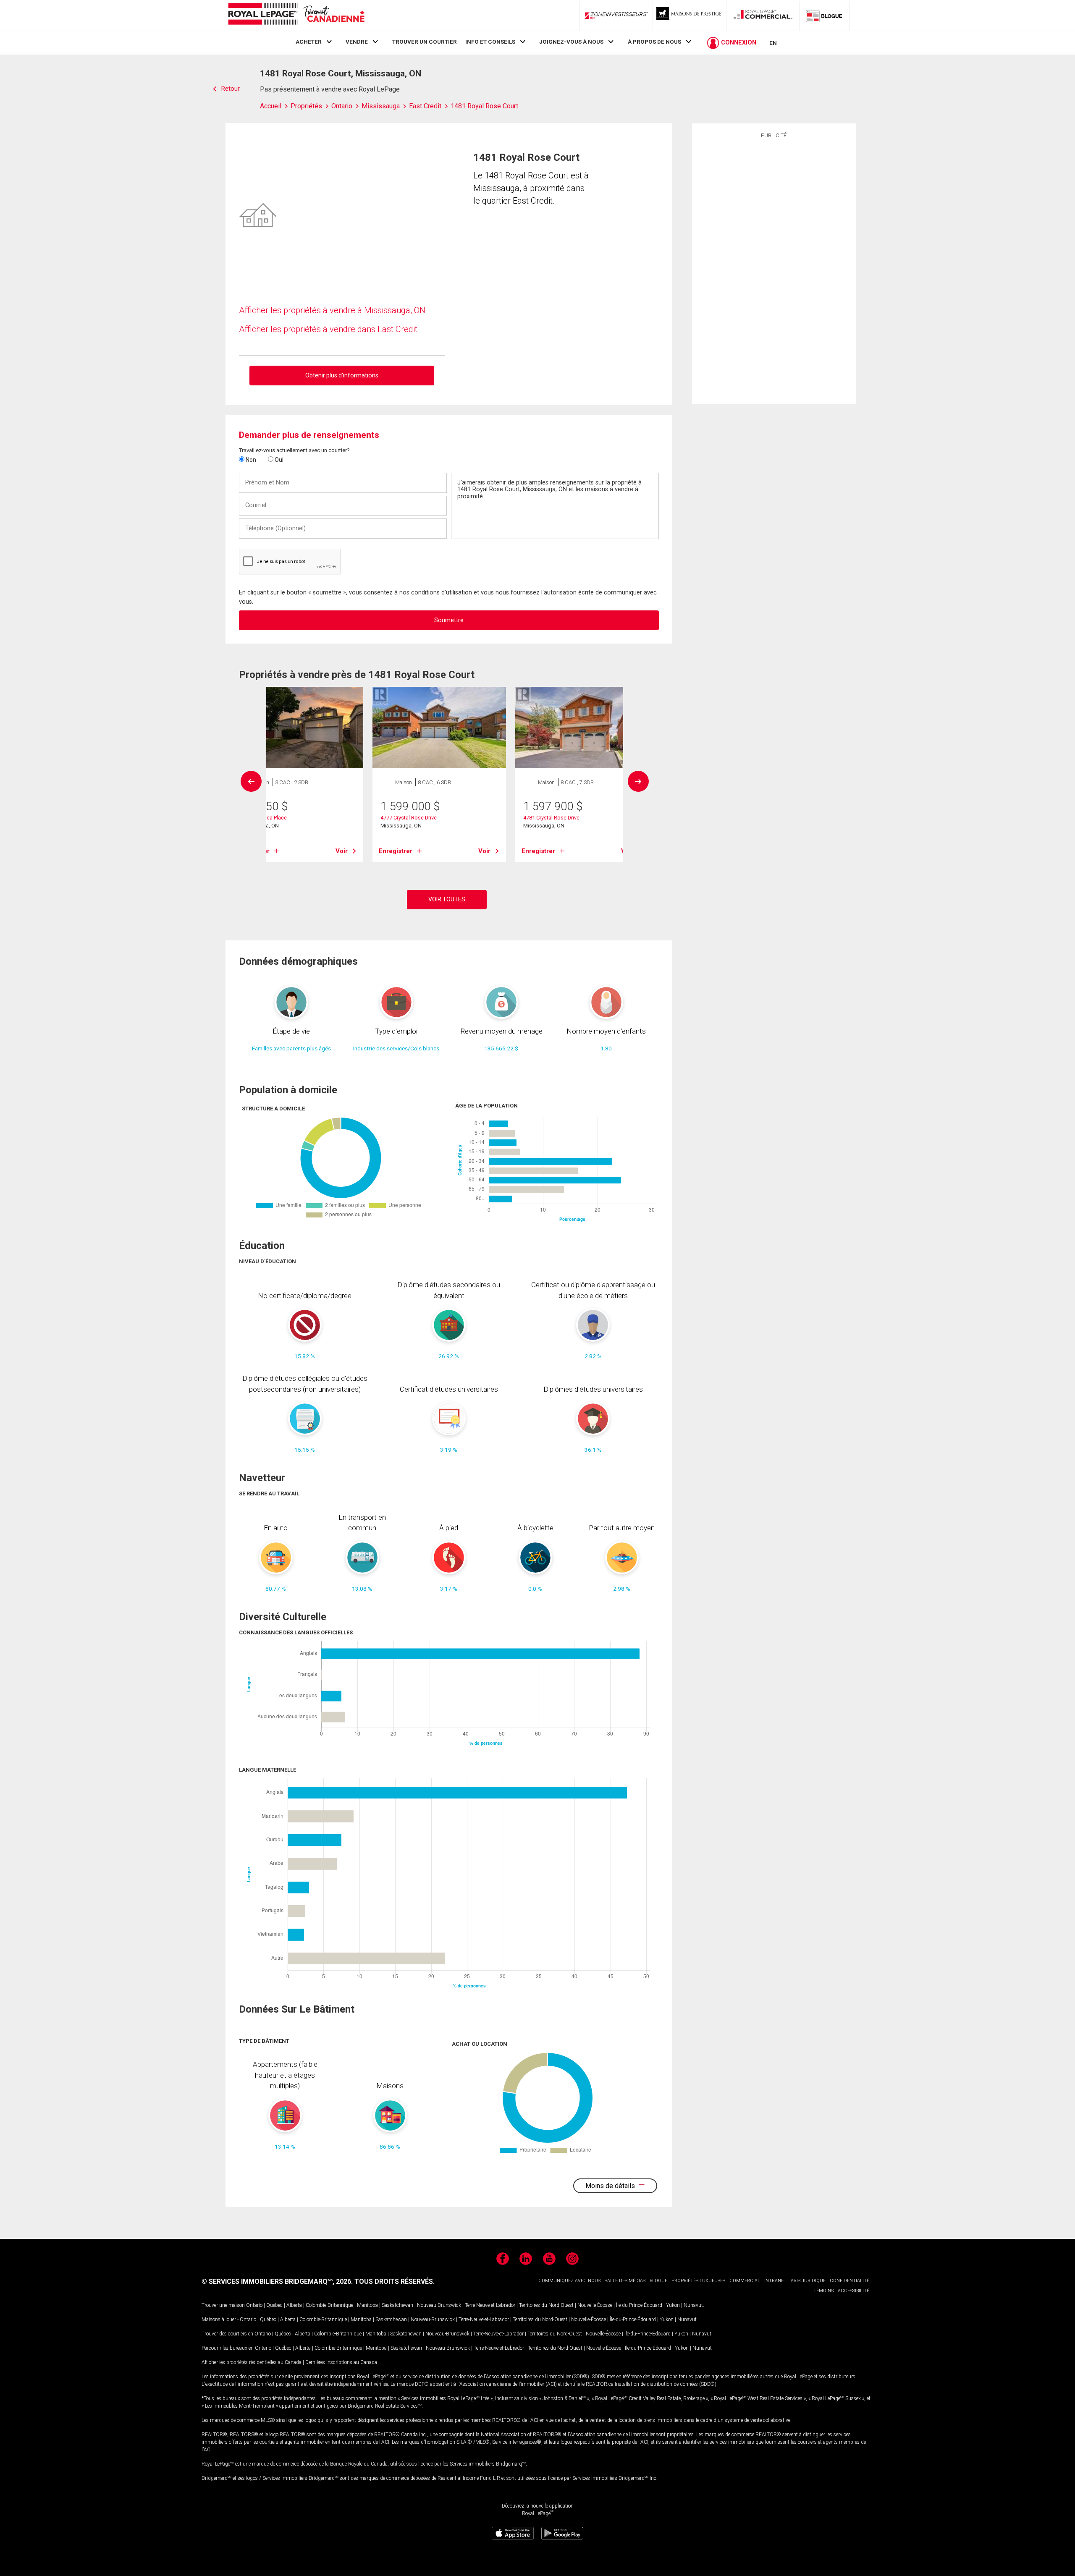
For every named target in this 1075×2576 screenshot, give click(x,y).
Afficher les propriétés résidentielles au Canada (252, 2362)
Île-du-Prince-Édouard (639, 2305)
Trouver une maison (223, 2305)
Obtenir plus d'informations (342, 375)
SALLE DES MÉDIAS (625, 2281)
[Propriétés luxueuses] (690, 16)
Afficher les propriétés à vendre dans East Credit (328, 329)
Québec (274, 2305)
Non (250, 460)
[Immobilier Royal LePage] (296, 15)
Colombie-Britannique (329, 2305)
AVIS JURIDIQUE (808, 2281)
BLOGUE (658, 2281)
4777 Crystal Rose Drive (409, 818)
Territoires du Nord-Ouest (546, 2305)
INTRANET (775, 2281)
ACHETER (309, 42)
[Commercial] (763, 16)
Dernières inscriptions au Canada (341, 2362)
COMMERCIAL (745, 2281)
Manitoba (367, 2305)
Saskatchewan (397, 2305)
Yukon (673, 2305)
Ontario (254, 2305)
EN (773, 43)
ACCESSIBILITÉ (853, 2291)
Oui (278, 460)
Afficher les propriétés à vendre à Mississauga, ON (332, 310)
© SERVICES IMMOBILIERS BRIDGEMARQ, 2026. (277, 2281)
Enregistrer (396, 851)
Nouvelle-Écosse (595, 2305)
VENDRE (357, 42)
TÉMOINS (823, 2291)
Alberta (294, 2305)
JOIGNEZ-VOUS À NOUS (571, 42)
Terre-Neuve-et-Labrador (490, 2305)
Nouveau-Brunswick (439, 2305)
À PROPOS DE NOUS (654, 42)
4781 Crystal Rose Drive (551, 818)
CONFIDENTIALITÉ (850, 2281)
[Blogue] (824, 16)
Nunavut (693, 2305)
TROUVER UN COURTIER (425, 42)
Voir (342, 851)
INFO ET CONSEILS (490, 42)
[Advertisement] (774, 270)
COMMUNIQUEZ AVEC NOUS (569, 2281)
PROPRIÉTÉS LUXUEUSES (698, 2281)
